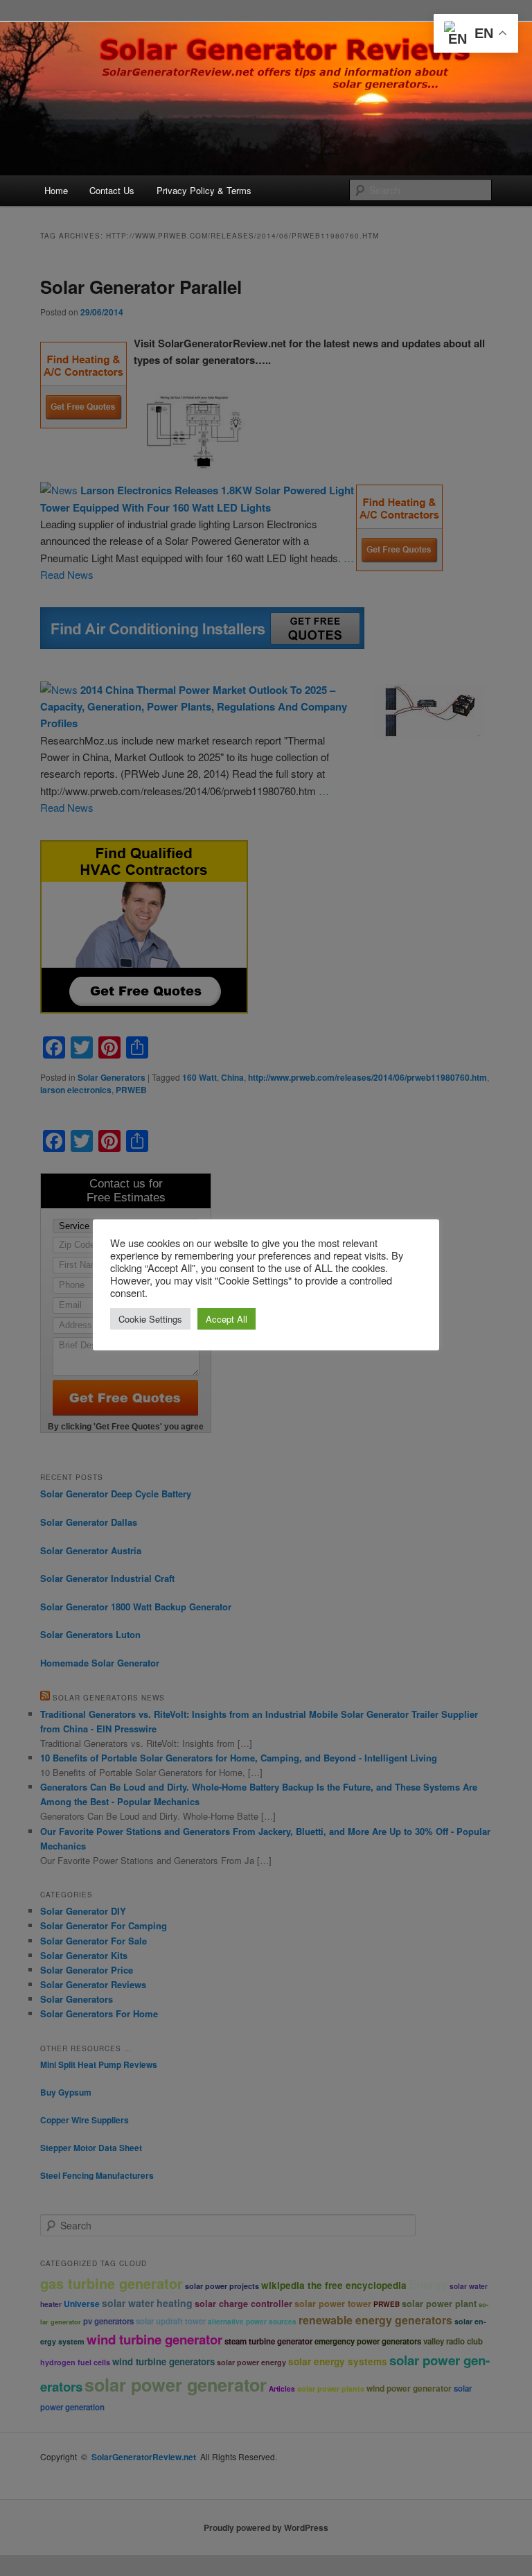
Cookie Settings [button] (150, 1319)
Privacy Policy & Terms (204, 190)
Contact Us (112, 190)
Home (56, 190)
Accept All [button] (227, 1319)
